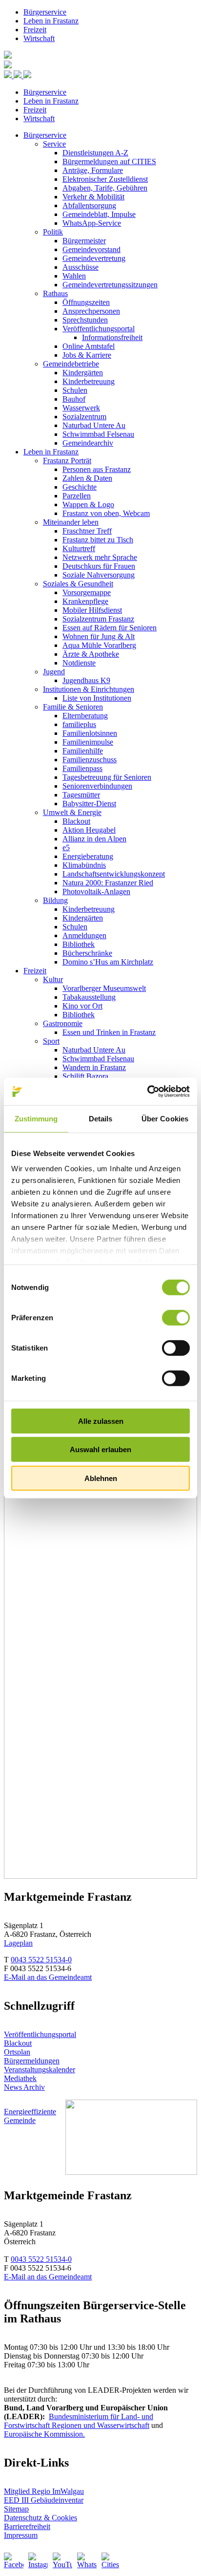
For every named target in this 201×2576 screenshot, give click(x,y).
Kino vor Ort (82, 1006)
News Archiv (24, 2087)
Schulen (75, 390)
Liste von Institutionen (97, 698)
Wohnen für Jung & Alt (99, 636)
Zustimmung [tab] (36, 1118)
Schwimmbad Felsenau (98, 434)
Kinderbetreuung (89, 381)
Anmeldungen (84, 935)
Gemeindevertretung (94, 258)
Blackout (76, 821)
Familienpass (82, 768)
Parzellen (77, 496)
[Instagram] (38, 2562)
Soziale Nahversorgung (99, 575)
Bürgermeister (84, 241)
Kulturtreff (79, 548)
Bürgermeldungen (32, 2061)
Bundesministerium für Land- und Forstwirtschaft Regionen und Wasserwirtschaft (79, 2421)
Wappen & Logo (88, 504)
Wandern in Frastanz (94, 1067)
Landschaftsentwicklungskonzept (114, 874)
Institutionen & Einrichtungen (89, 689)
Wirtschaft (39, 38)
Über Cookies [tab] (165, 1118)
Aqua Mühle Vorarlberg (99, 645)
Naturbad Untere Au (94, 425)
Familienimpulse (88, 742)
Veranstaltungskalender (40, 2070)
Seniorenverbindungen (97, 786)
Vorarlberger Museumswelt (104, 988)
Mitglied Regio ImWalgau (44, 2491)
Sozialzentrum (84, 417)
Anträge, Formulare (93, 170)
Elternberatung (85, 716)
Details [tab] (101, 1118)
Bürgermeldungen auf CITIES (109, 161)
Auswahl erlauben (100, 1449)
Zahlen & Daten (87, 478)
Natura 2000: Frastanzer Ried (108, 883)
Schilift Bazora (85, 1076)
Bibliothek (79, 944)
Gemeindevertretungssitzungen (110, 285)
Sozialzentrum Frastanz (98, 619)
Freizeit (35, 30)
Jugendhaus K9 (86, 680)
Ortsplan (17, 2052)
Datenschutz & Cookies (40, 2518)
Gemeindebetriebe (71, 364)
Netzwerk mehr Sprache (100, 557)
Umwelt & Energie (72, 812)
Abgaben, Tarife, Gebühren (105, 188)
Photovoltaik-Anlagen (96, 891)
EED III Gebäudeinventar (44, 2500)
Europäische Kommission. (44, 2434)
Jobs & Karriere (87, 355)
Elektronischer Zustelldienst (105, 179)
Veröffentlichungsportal (99, 329)
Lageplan (18, 1943)
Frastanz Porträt (67, 461)
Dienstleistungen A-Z (95, 153)
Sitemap (16, 2509)
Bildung (55, 900)
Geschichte (80, 487)
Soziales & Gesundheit (78, 584)
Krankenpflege (85, 601)
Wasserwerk (81, 408)
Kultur (53, 979)
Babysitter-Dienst (89, 804)
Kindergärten (83, 373)
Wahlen (74, 276)
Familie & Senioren (73, 707)
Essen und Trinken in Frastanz (109, 1032)
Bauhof (74, 399)
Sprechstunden (85, 320)
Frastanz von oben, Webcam (106, 513)
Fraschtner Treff (87, 531)
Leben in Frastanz (51, 21)
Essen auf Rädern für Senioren (110, 628)
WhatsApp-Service (92, 223)
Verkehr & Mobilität (93, 197)
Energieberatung (88, 856)
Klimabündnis (84, 865)
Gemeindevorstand (91, 249)
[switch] (176, 1317)
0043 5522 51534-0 (41, 1960)
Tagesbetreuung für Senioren (107, 777)
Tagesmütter (81, 795)
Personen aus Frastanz (97, 469)
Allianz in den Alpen (94, 839)
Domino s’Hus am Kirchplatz (108, 962)
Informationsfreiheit (112, 337)
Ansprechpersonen (91, 311)
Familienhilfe (83, 751)
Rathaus (55, 293)
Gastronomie (63, 1023)
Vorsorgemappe (87, 592)
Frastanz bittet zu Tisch (98, 540)
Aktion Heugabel (89, 830)
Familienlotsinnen (90, 733)
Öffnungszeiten (86, 302)
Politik (53, 232)
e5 (66, 848)
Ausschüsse (80, 267)
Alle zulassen (101, 1421)
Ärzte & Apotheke (91, 654)
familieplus (79, 724)
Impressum (21, 2535)
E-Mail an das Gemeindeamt (48, 1977)
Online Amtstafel (89, 346)
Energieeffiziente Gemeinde (30, 2116)
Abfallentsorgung (89, 205)
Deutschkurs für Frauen (99, 566)
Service (54, 144)
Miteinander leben (71, 522)
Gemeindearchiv (88, 443)
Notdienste (79, 663)
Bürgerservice (45, 12)
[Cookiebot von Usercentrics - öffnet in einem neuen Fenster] (147, 1092)
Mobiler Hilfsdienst (92, 610)
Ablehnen (101, 1478)
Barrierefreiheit (27, 2526)
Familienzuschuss (90, 760)
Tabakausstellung (89, 997)
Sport (51, 1041)
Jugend (54, 672)
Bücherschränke (87, 953)
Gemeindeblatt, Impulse (99, 214)
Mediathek (20, 2078)
